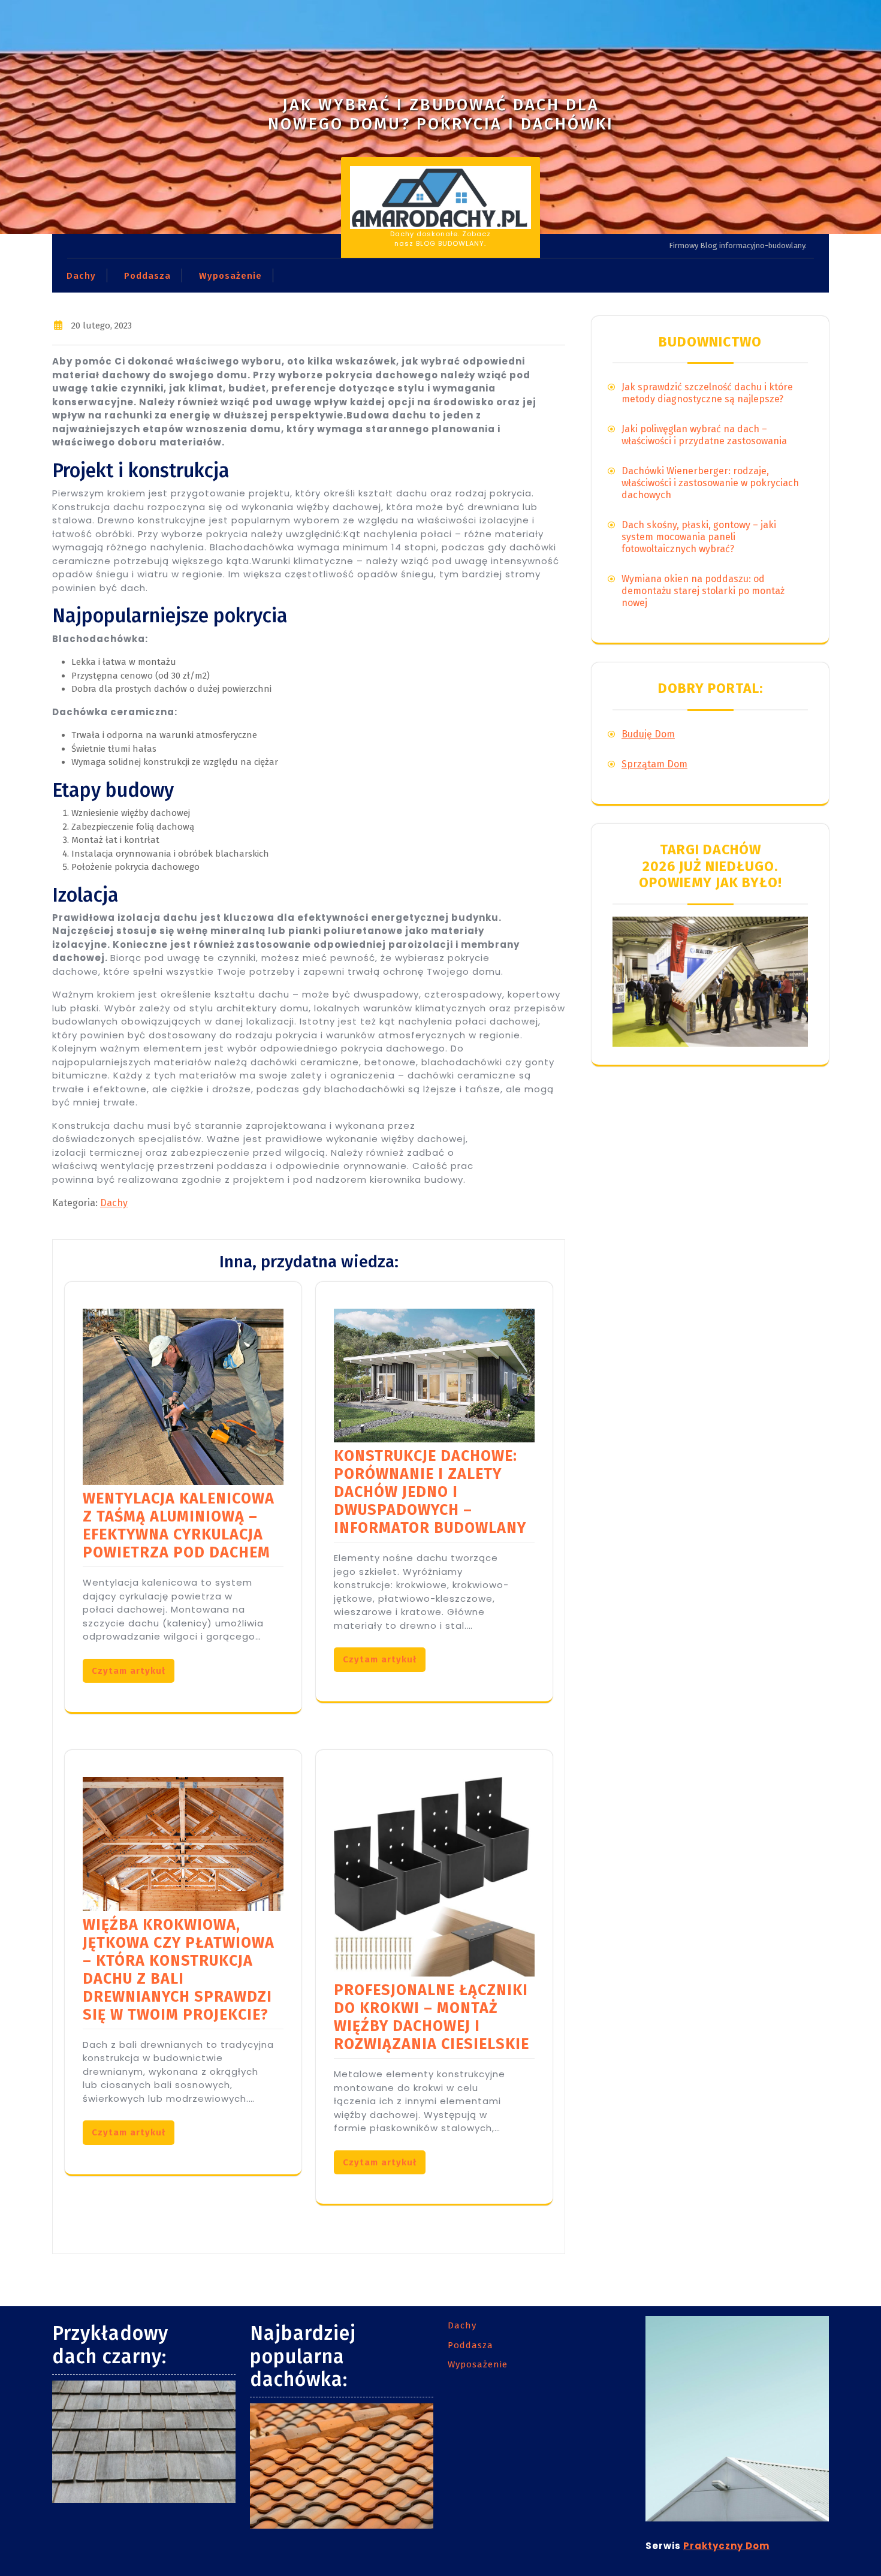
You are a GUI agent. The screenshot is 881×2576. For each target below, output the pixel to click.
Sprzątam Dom (654, 764)
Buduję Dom (648, 734)
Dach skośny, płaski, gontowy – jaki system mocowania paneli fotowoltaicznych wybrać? (699, 537)
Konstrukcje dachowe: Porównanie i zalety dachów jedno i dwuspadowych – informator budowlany (430, 1492)
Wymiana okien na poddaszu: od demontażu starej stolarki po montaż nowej (703, 591)
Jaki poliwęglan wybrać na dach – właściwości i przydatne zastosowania (704, 435)
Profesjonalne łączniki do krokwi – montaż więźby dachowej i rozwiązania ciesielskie (432, 2017)
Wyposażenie (230, 276)
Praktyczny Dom (726, 2546)
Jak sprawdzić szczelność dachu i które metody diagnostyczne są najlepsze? (707, 393)
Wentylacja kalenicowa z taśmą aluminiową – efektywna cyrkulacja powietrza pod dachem (179, 1526)
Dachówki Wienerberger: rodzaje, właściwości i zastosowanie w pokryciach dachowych (710, 483)
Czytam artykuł (129, 1671)
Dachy (81, 276)
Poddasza (147, 276)
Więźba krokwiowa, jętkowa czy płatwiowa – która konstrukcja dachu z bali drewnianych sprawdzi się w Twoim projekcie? (179, 1970)
